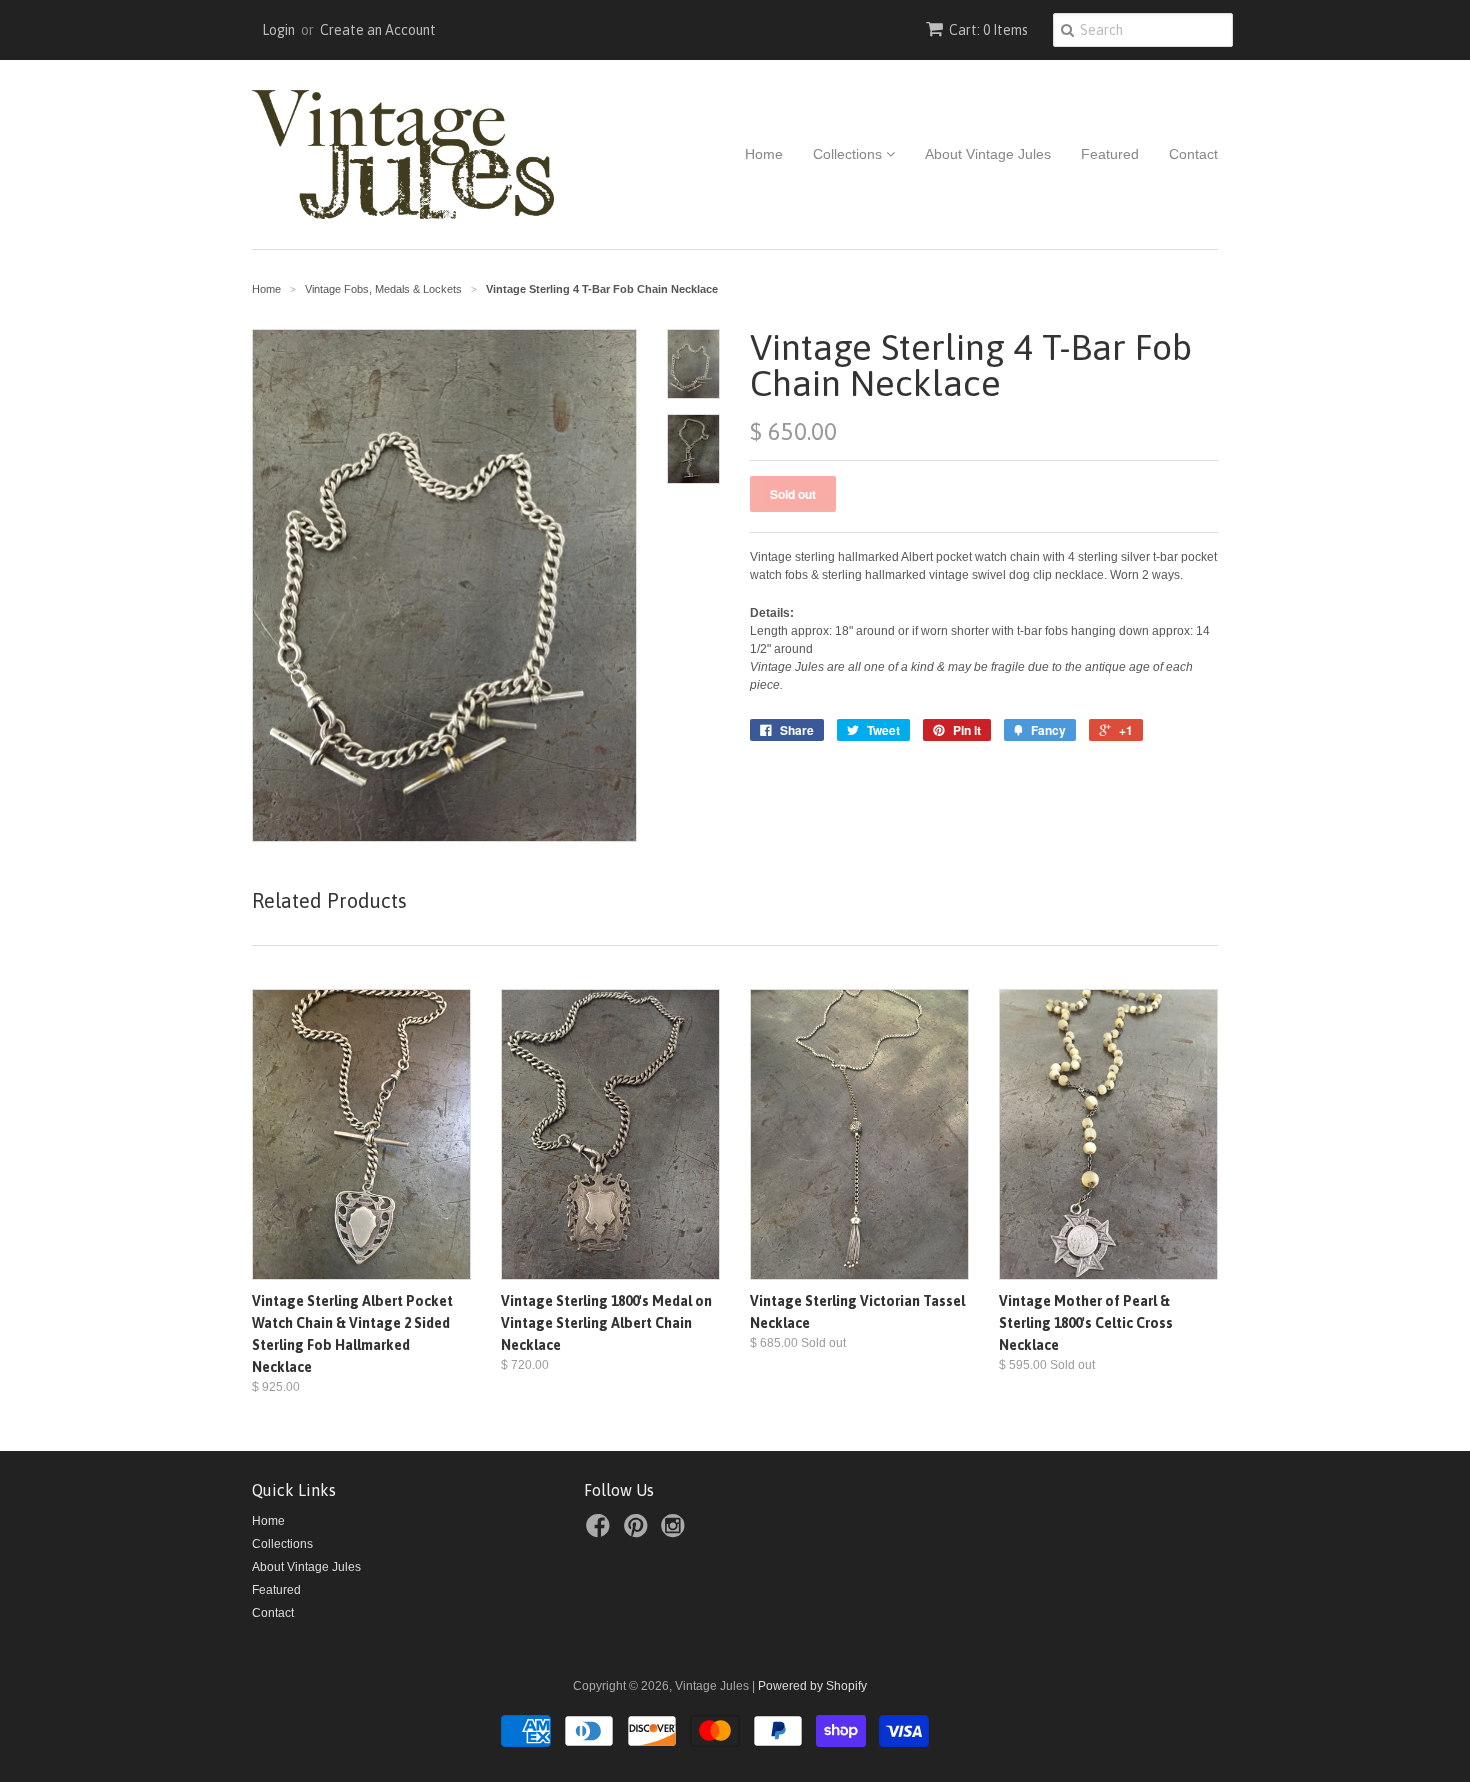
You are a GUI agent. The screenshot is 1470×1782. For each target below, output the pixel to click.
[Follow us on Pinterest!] (639, 1532)
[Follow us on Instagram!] (676, 1532)
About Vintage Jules (988, 154)
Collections (849, 154)
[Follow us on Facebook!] (601, 1532)
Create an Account (378, 30)
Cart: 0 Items (988, 30)
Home (764, 154)
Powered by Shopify (812, 1686)
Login (278, 30)
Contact (1193, 154)
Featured (1110, 154)
